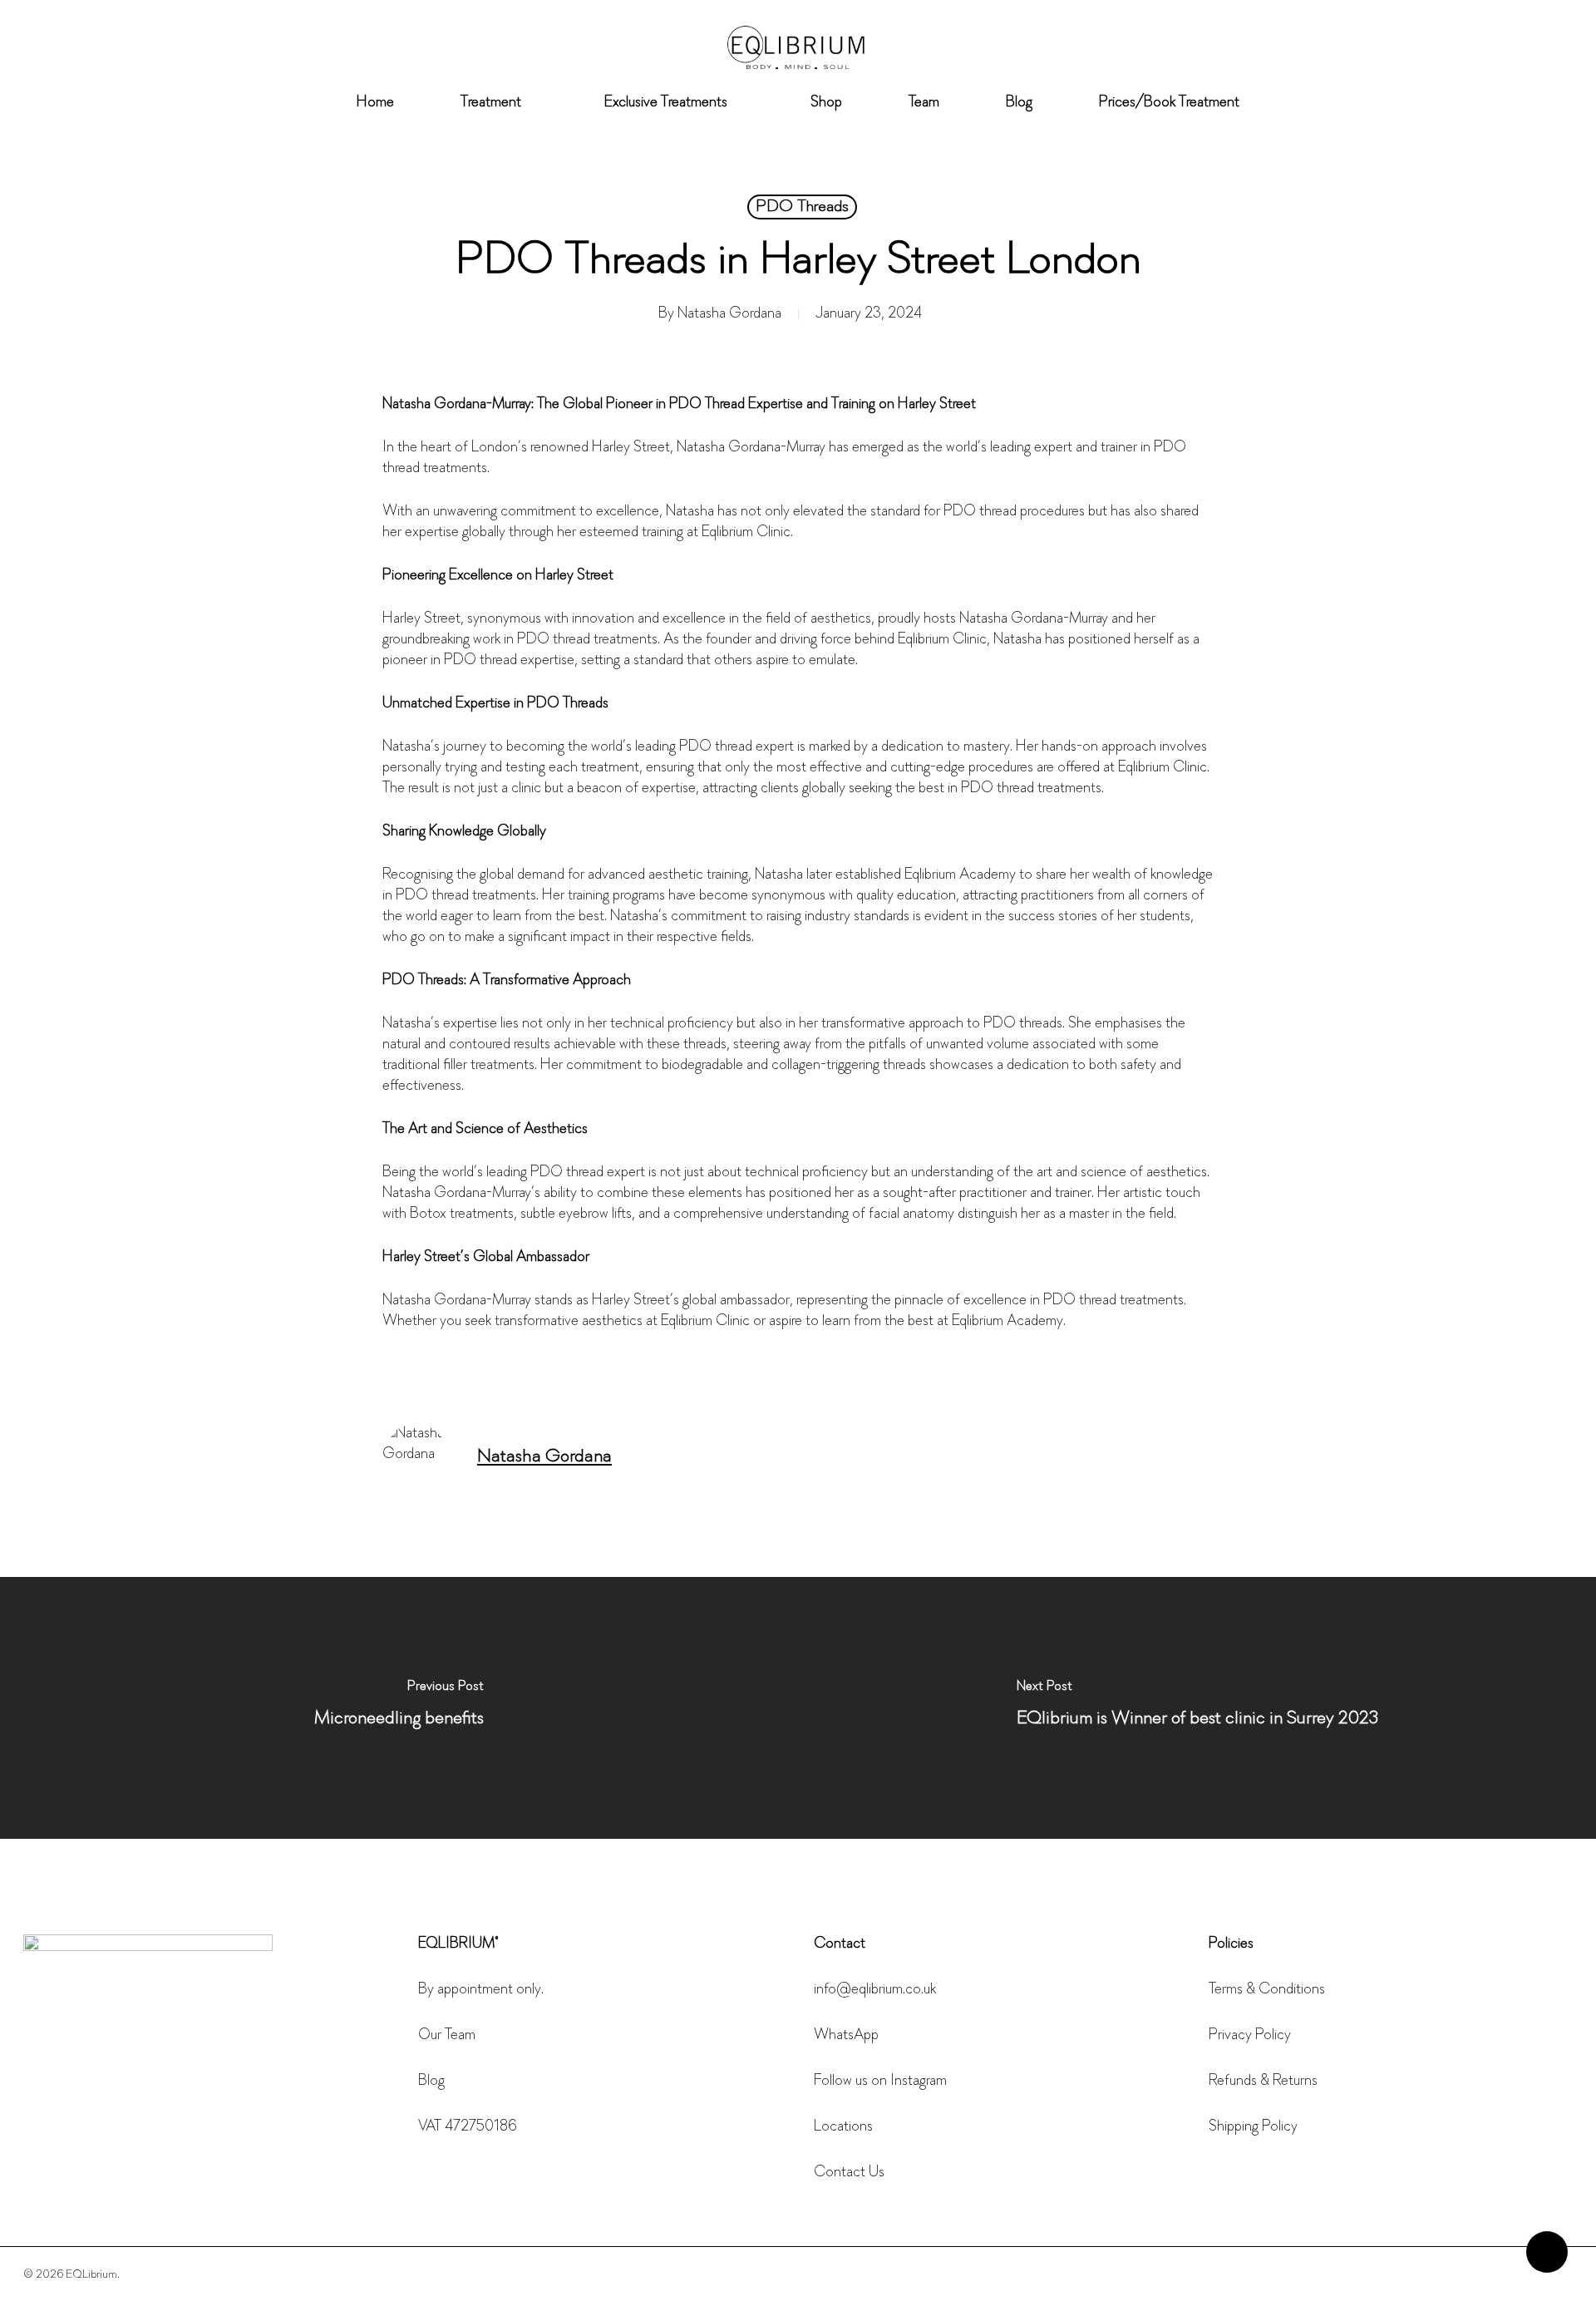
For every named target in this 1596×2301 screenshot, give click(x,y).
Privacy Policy (1250, 2036)
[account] (1521, 49)
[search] (1478, 49)
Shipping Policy (1253, 2127)
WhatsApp (846, 2036)
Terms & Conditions (1267, 1990)
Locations (843, 2127)
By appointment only (480, 1990)
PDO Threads (802, 207)
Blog (431, 2082)
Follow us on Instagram (880, 2082)
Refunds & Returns (1263, 2082)
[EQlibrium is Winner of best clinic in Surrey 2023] (1197, 1708)
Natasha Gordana (729, 314)
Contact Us (849, 2173)
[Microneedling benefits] (399, 1708)
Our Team (447, 2036)
